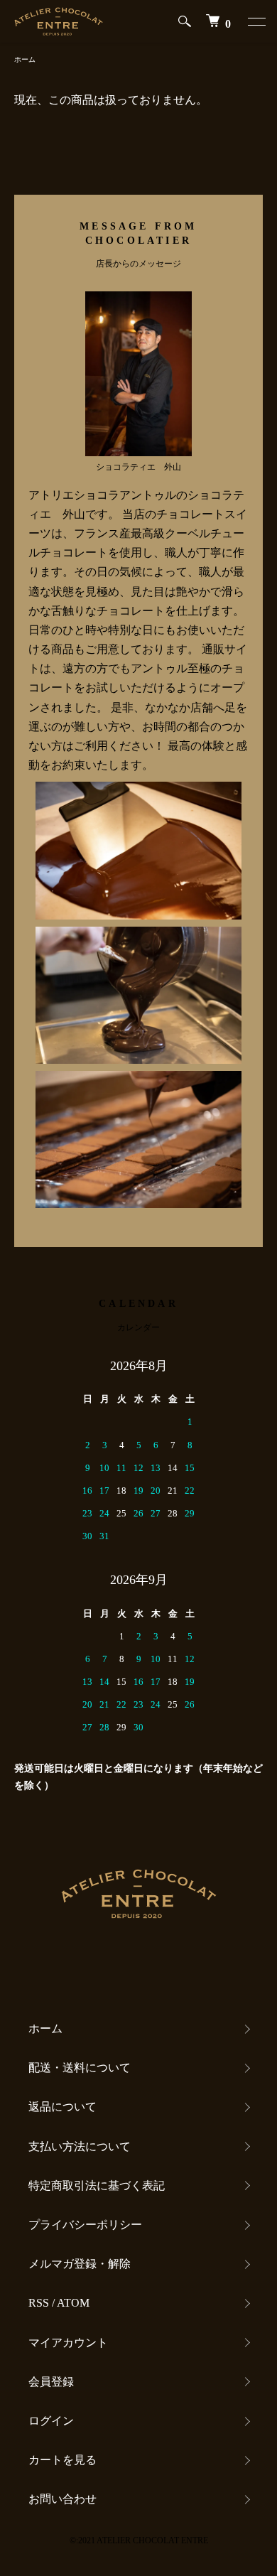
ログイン (51, 2421)
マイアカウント (68, 2343)
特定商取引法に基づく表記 (97, 2186)
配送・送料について (80, 2068)
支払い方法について (80, 2146)
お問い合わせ (63, 2499)
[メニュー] (256, 21)
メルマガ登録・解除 (80, 2264)
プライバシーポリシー (85, 2225)
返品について (63, 2107)
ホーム (25, 59)
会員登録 (51, 2382)
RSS (39, 2303)
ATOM (73, 2303)
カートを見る (63, 2460)
